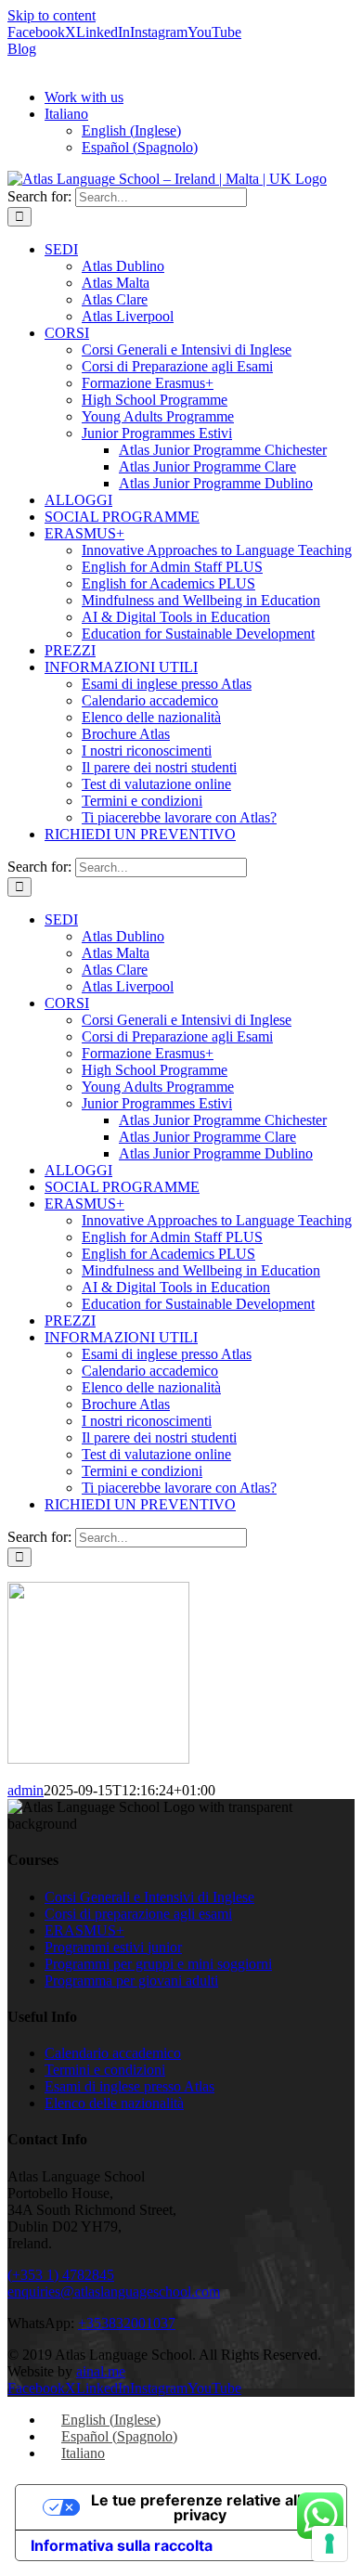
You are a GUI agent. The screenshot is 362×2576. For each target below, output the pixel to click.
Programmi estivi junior (113, 1947)
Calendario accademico (113, 2053)
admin (26, 1790)
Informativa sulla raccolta (122, 2545)
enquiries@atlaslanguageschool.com (114, 2291)
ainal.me (101, 2371)
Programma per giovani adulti (131, 1981)
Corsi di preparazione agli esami (138, 1914)
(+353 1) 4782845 (61, 2275)
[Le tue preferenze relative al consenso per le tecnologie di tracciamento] (330, 2544)
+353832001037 (127, 2323)
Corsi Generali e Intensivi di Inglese (149, 1897)
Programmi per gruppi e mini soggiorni (158, 1964)
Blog (22, 49)
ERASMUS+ (84, 1930)
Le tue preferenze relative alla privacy (200, 2507)
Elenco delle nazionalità (114, 2103)
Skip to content (52, 15)
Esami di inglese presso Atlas (129, 2086)
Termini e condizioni (105, 2070)
